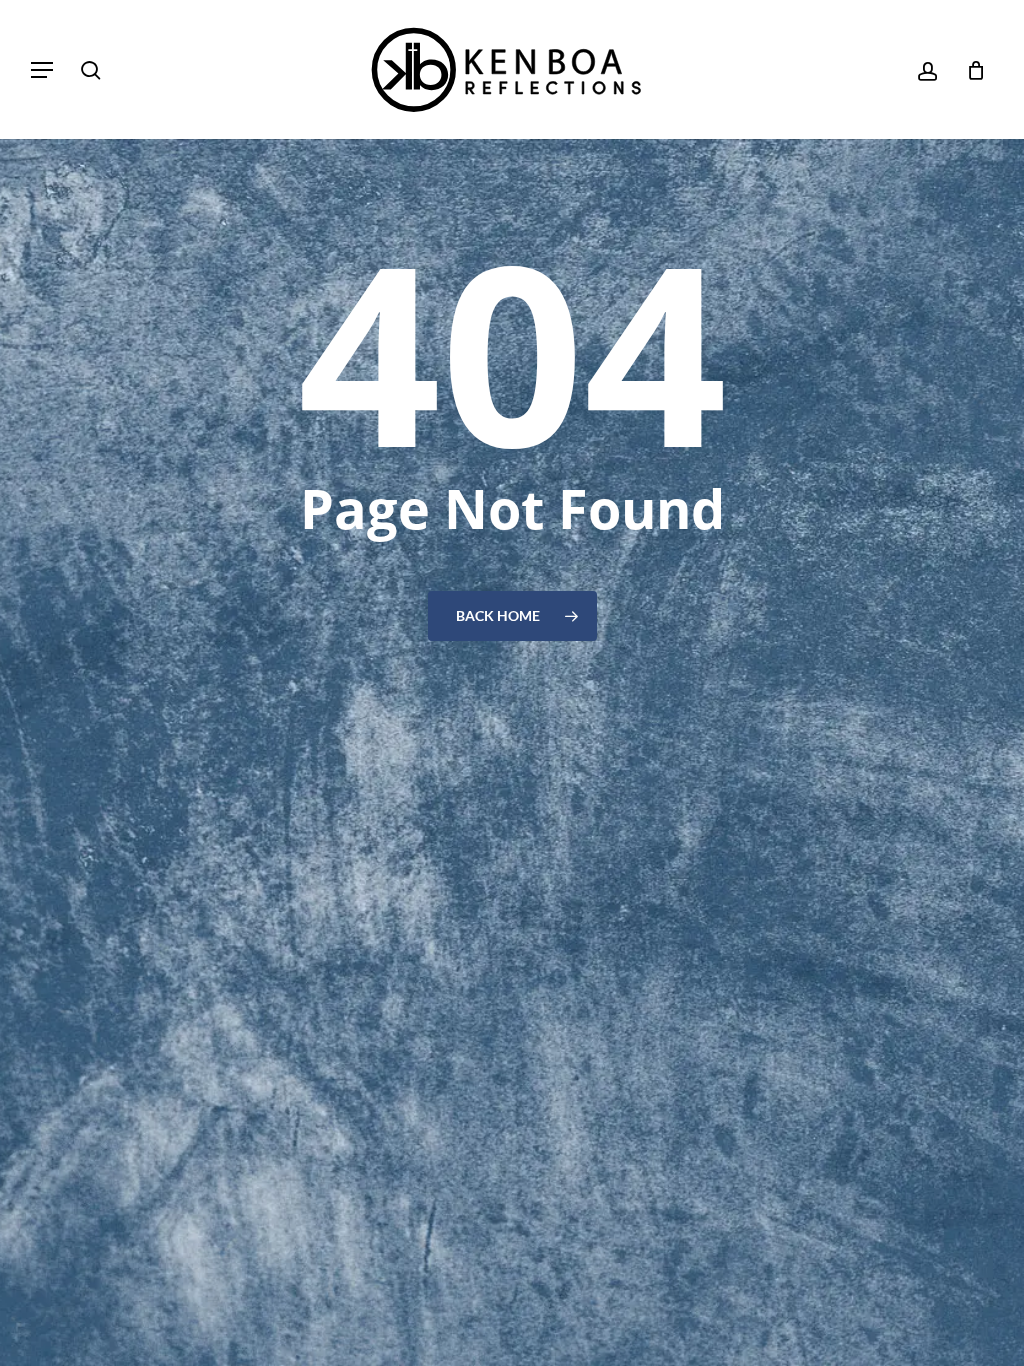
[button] (42, 70)
